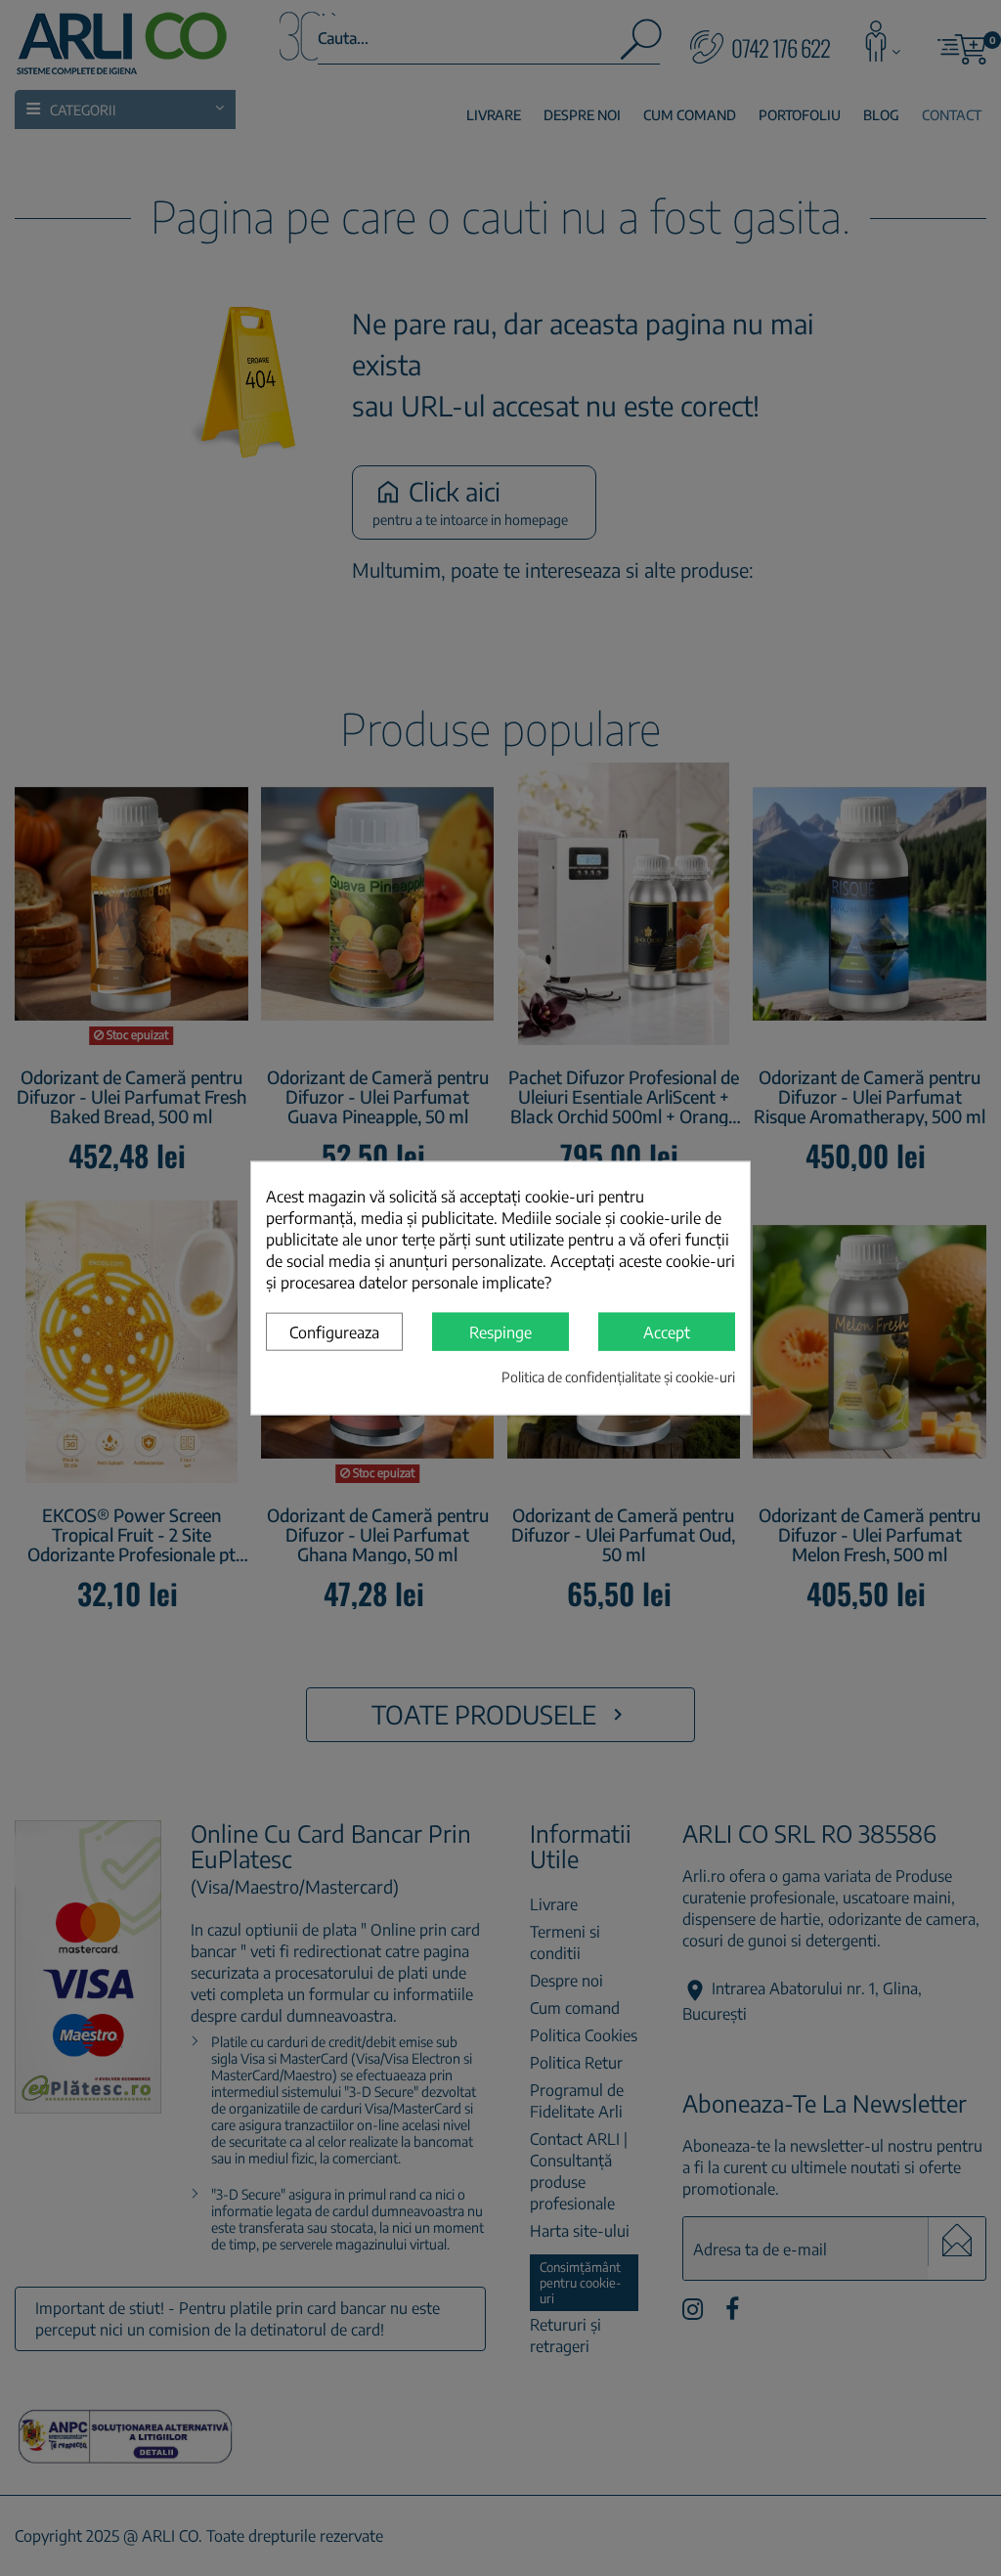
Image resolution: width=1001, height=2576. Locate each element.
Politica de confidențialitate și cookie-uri (618, 1377)
